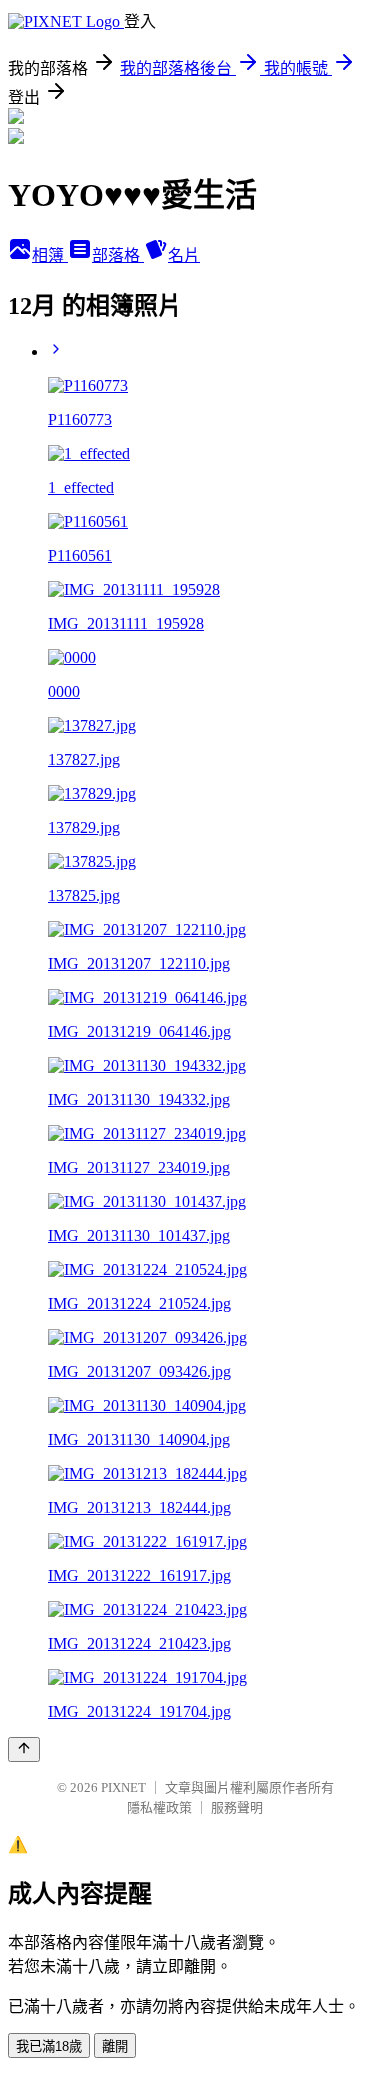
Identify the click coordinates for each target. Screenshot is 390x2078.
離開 (115, 2046)
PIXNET (123, 1787)
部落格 (118, 255)
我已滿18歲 (49, 2046)
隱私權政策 (159, 1807)
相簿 (50, 255)
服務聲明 (237, 1807)
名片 (184, 255)
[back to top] (24, 1749)
